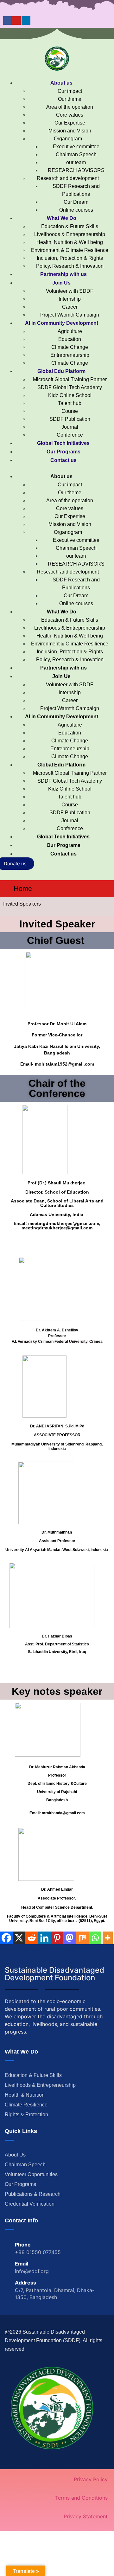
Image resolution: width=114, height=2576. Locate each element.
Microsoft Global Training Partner (70, 379)
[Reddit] (32, 1938)
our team (76, 162)
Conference (70, 435)
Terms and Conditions (81, 2498)
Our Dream (76, 202)
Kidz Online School (70, 395)
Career (70, 307)
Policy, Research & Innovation (70, 266)
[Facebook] (7, 20)
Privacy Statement (86, 2516)
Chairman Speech (76, 154)
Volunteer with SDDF (70, 291)
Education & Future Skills (70, 226)
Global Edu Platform (61, 371)
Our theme (70, 99)
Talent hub (70, 403)
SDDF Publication (70, 419)
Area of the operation (70, 107)
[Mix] (82, 1938)
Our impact (70, 91)
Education (70, 339)
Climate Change (70, 347)
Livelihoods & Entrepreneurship (70, 234)
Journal (70, 427)
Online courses (76, 210)
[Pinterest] (57, 1938)
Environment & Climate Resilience (70, 250)
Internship (70, 299)
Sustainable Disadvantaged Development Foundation (54, 1974)
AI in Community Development (62, 323)
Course (70, 411)
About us (61, 83)
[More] (108, 1938)
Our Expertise (70, 123)
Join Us (61, 283)
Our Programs (63, 452)
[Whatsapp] (95, 1938)
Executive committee (76, 147)
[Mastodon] (70, 1938)
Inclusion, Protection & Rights (70, 258)
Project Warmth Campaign (70, 315)
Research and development (68, 178)
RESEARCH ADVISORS (76, 170)
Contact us (63, 460)
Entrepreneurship (70, 355)
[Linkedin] (26, 20)
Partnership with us (63, 274)
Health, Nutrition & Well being (70, 242)
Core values (70, 115)
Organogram (68, 139)
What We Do (62, 218)
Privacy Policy (91, 2479)
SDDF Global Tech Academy (70, 387)
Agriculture (70, 331)
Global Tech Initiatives (63, 443)
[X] (19, 1938)
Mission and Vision (70, 131)
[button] (57, 468)
